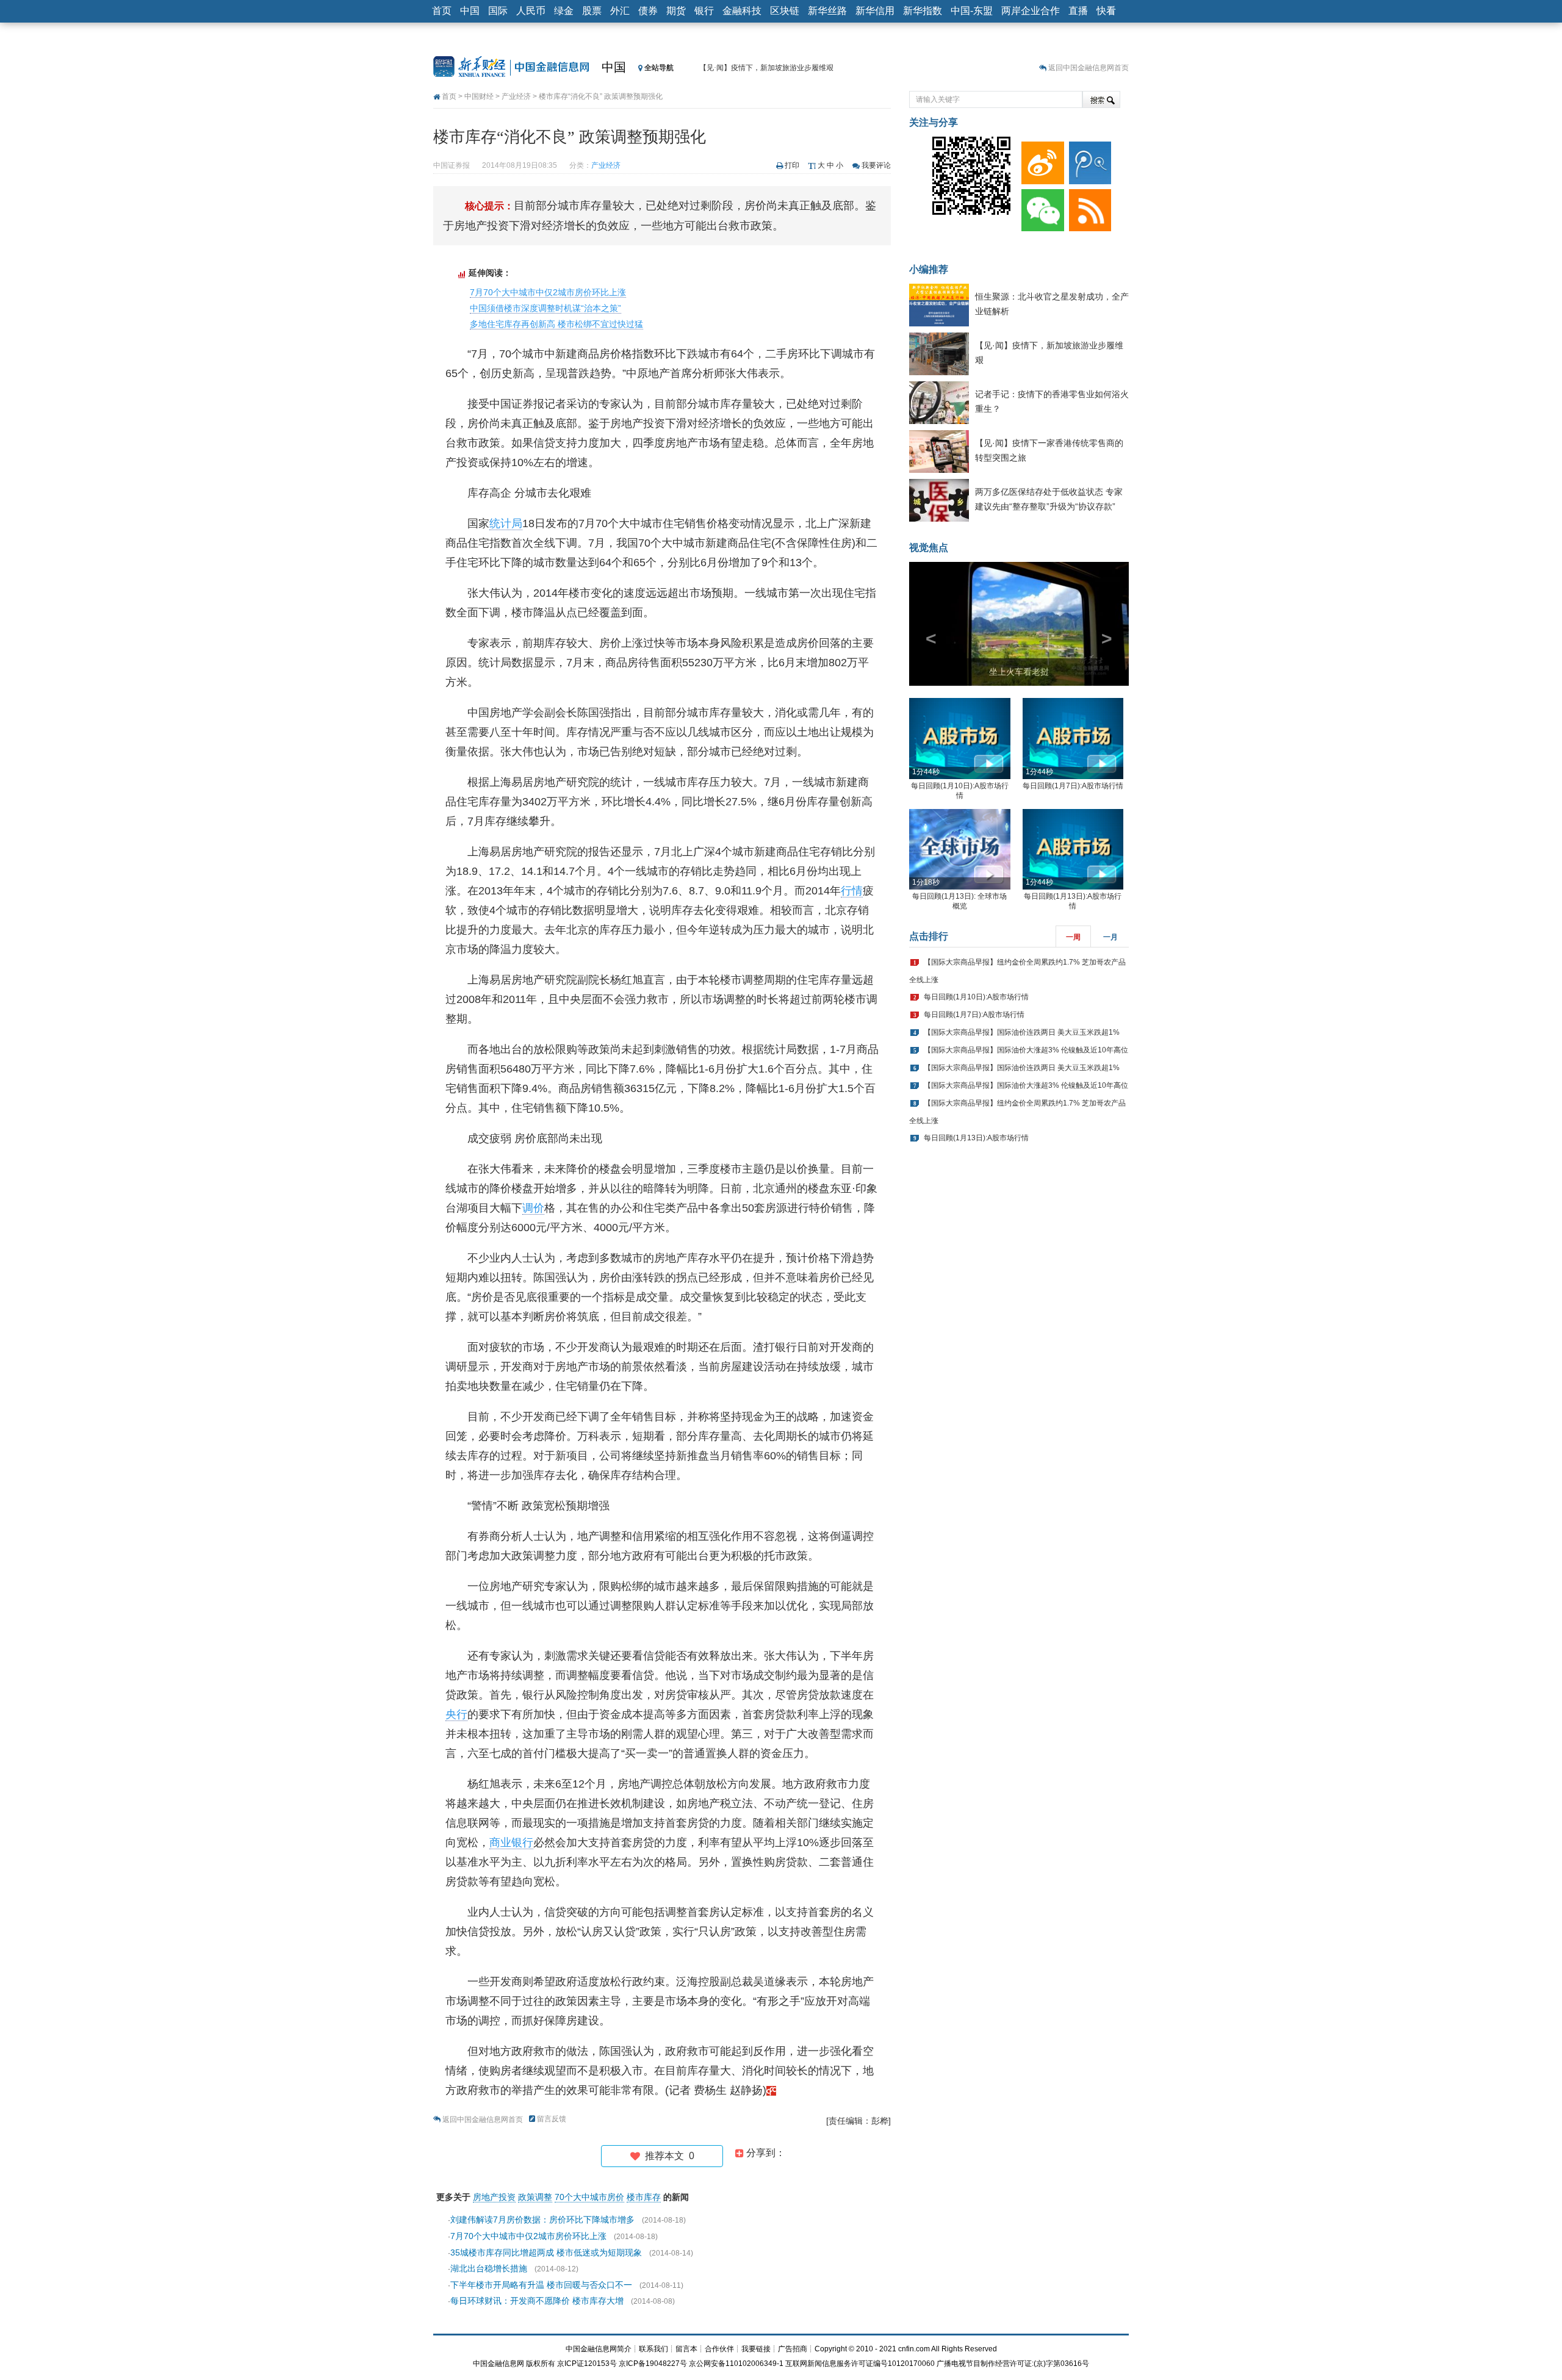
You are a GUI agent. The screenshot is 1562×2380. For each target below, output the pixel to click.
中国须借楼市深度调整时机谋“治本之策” (545, 308)
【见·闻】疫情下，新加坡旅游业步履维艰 (766, 68)
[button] (926, 624)
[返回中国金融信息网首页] (771, 2090)
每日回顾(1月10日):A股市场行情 (976, 997)
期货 (676, 11)
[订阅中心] (1088, 207)
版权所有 (541, 2364)
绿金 (564, 11)
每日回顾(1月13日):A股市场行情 (976, 1138)
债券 (648, 11)
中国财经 (479, 96)
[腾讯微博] (1088, 160)
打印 (792, 165)
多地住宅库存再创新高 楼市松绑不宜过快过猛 (556, 324)
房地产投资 (494, 2197)
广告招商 (793, 2349)
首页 (442, 11)
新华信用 (875, 11)
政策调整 (535, 2197)
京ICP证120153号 (587, 2364)
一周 (1073, 937)
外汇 (620, 11)
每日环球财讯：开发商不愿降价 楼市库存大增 (537, 2301)
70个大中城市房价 (589, 2197)
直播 (1078, 11)
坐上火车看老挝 (1019, 672)
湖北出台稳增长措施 (489, 2268)
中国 (470, 11)
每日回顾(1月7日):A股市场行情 (1073, 786)
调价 (533, 1208)
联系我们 (653, 2349)
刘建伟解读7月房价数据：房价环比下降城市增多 (542, 2220)
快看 (1106, 11)
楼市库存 (644, 2197)
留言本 (686, 2349)
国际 (498, 11)
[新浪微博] (1040, 160)
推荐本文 (667, 2156)
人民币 (531, 11)
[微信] (1040, 207)
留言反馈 (552, 2119)
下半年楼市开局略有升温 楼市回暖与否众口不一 (541, 2285)
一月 (1110, 937)
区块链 (785, 11)
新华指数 (923, 11)
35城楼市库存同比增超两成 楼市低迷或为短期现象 (546, 2252)
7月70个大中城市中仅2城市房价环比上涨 (548, 292)
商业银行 (511, 1843)
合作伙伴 (719, 2349)
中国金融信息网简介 (599, 2349)
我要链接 (756, 2349)
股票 (592, 11)
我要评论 (876, 165)
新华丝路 (827, 11)
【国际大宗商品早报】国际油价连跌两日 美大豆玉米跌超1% (1022, 1032)
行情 (852, 891)
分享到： (765, 2153)
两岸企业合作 (1031, 11)
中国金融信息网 (498, 2364)
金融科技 (742, 11)
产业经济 (516, 96)
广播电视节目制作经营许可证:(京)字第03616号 (1013, 2364)
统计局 (506, 523)
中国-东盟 (972, 11)
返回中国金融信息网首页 (1089, 68)
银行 (704, 11)
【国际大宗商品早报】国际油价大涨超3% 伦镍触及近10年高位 (1026, 1050)
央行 (456, 1714)
